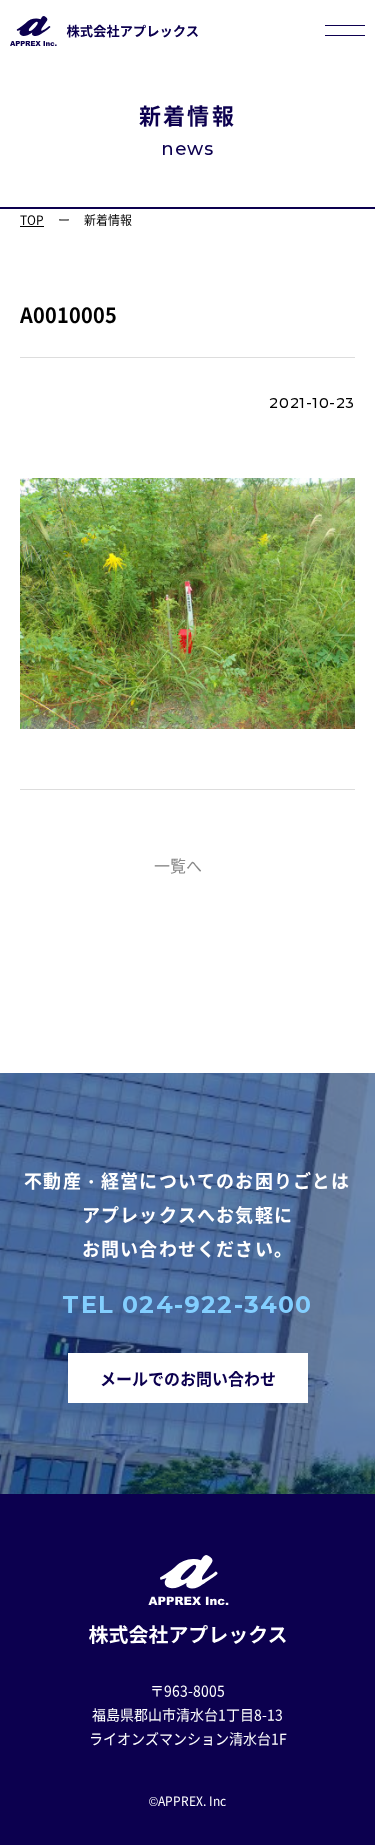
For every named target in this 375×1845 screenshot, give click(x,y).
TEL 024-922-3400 (187, 1304)
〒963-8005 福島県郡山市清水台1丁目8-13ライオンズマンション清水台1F (188, 1714)
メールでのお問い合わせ (188, 1378)
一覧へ (178, 865)
